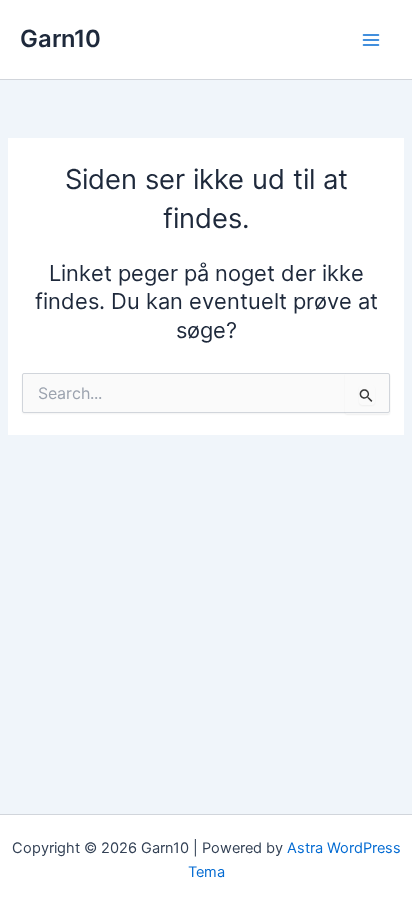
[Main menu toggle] (371, 40)
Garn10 (60, 38)
